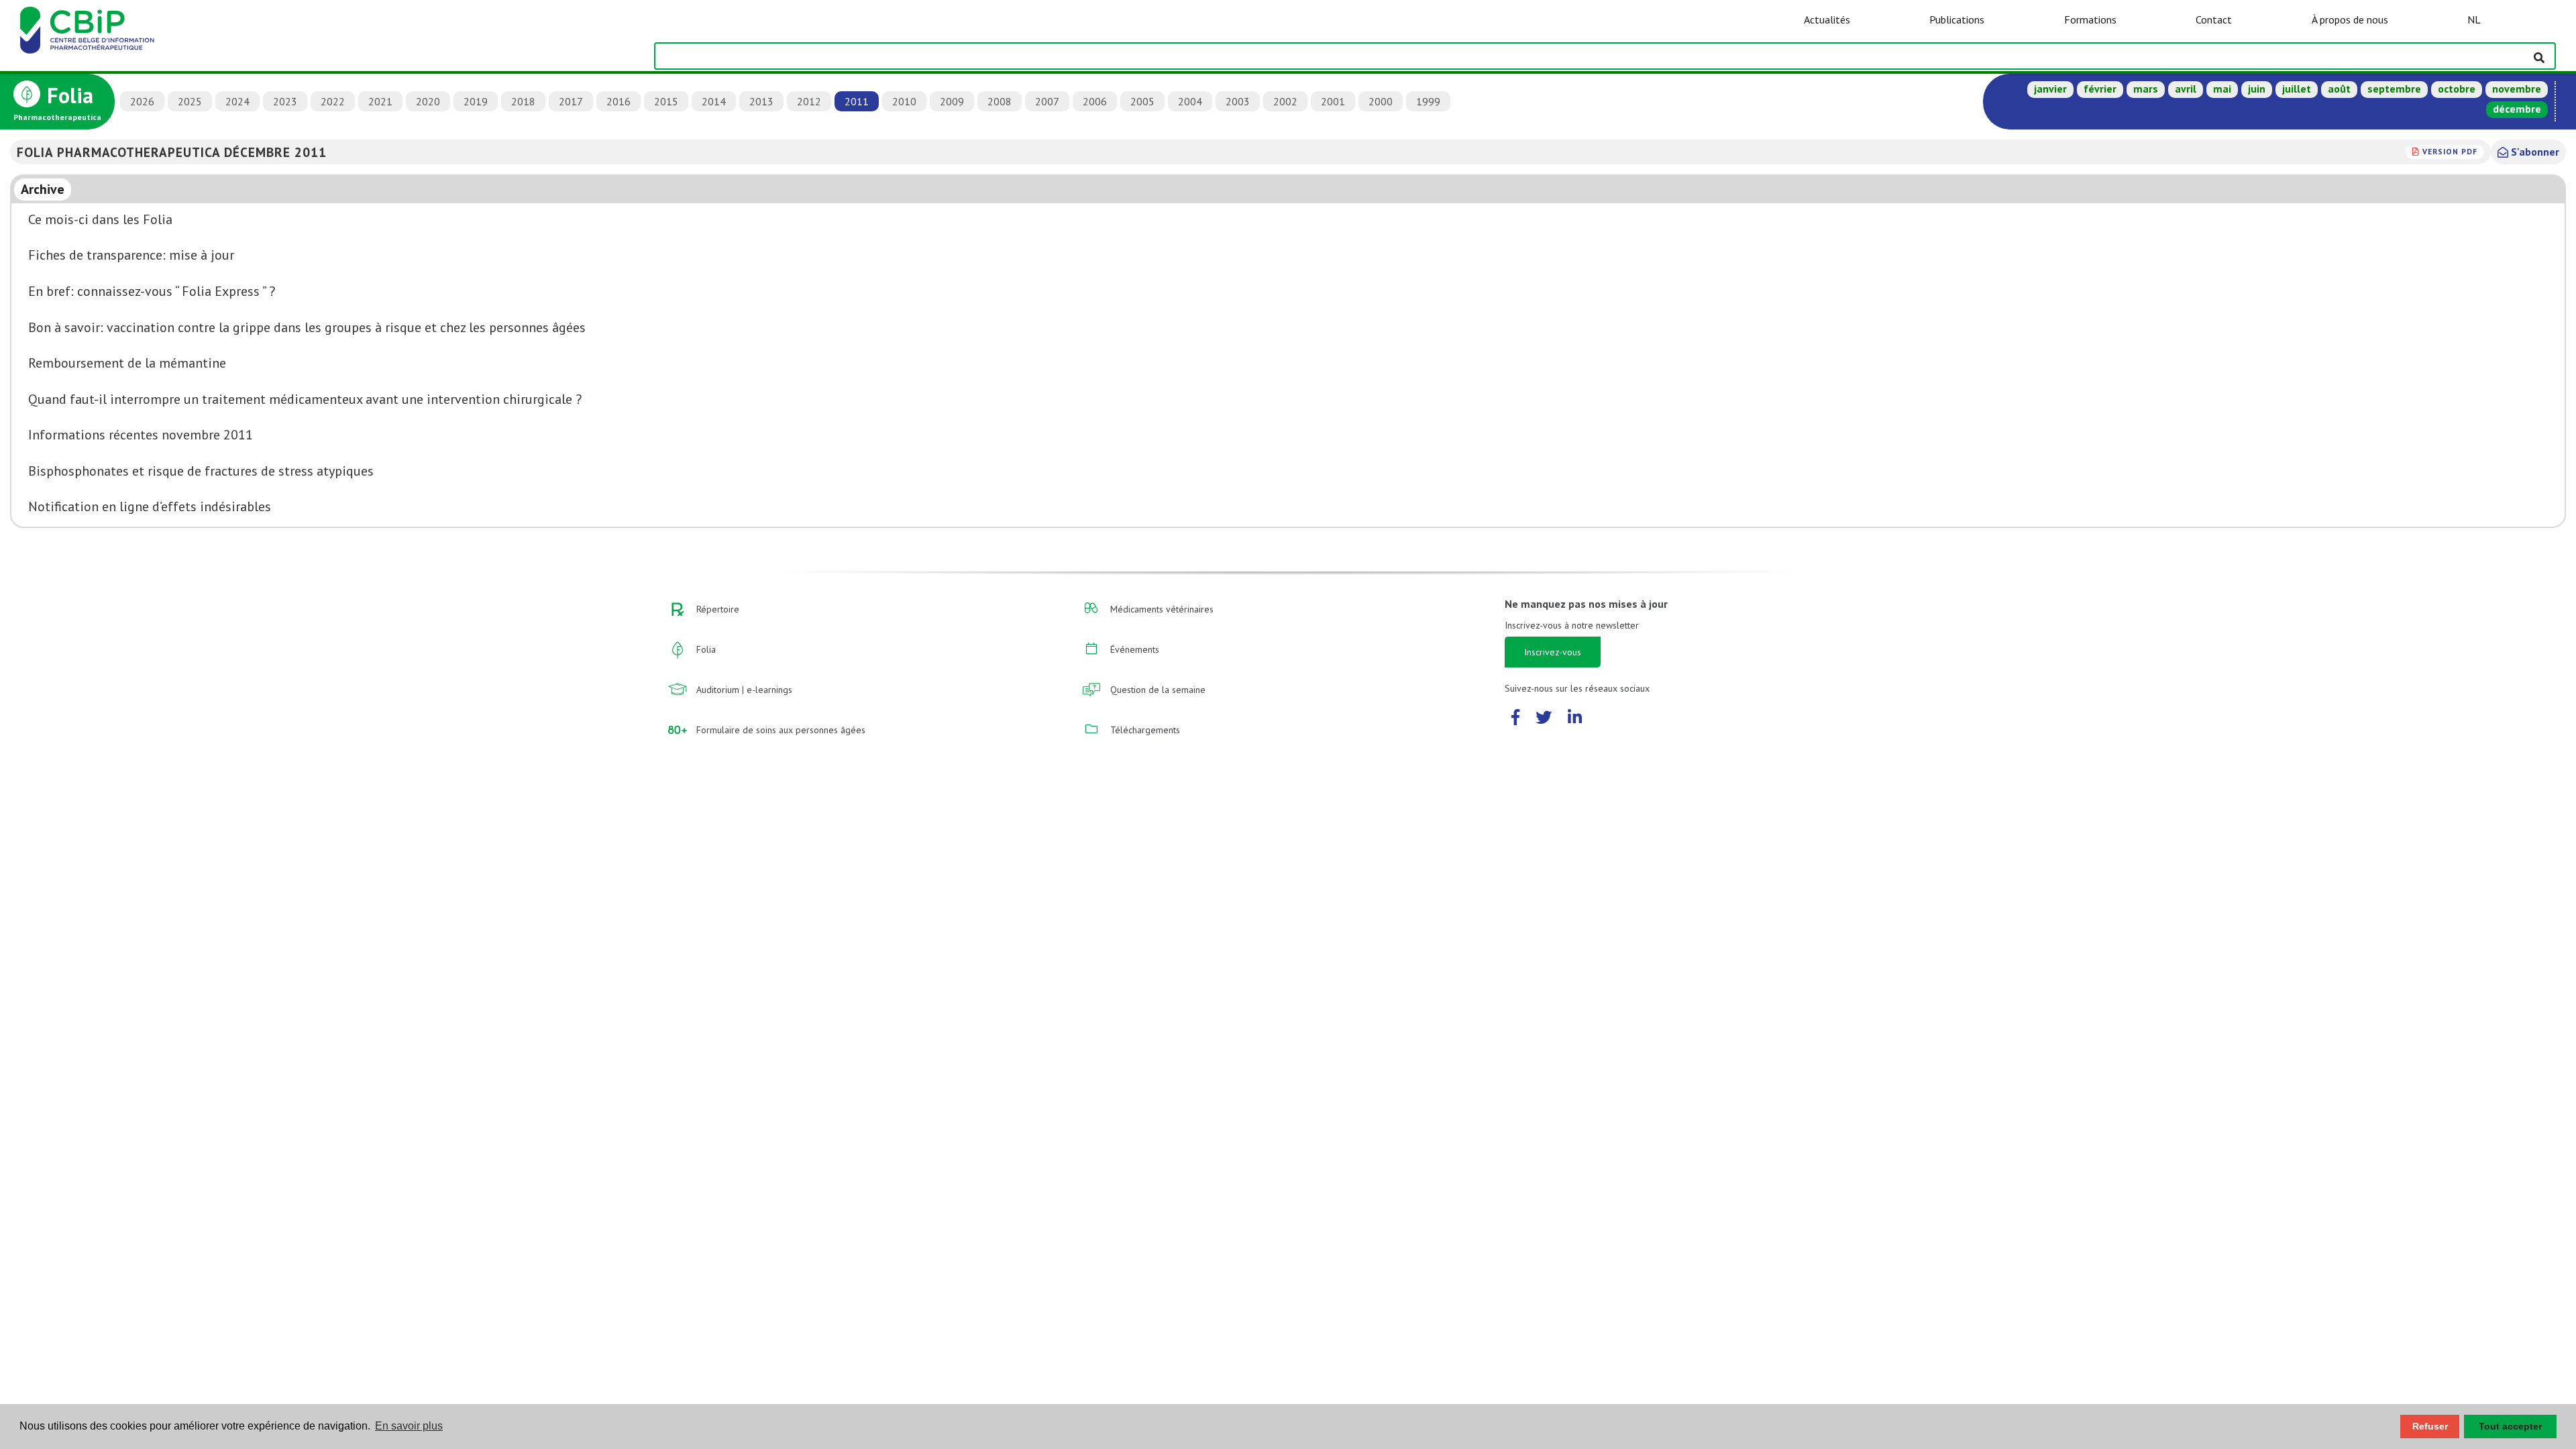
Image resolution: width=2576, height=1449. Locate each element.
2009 (952, 101)
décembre (2517, 109)
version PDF (2450, 151)
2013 (761, 101)
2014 (714, 101)
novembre (2517, 89)
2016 (619, 101)
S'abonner (2534, 152)
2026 (142, 101)
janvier (2050, 89)
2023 (285, 101)
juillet (2297, 89)
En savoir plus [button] (409, 1426)
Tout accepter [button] (2510, 1426)
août (2339, 89)
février (2100, 89)
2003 (1238, 101)
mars (2146, 89)
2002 (1285, 101)
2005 (1142, 101)
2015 (666, 101)
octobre (2457, 89)
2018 (523, 101)
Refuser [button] (2430, 1426)
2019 (476, 101)
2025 (190, 101)
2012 (809, 101)
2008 (1000, 101)
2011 (857, 101)
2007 (1047, 101)
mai (2222, 89)
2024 (237, 101)
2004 (1190, 101)
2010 (904, 101)
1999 (1428, 101)
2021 (380, 101)
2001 (1333, 101)
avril (2186, 89)
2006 (1095, 101)
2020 (428, 101)
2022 (333, 101)
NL (2474, 19)
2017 (571, 101)
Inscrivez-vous (1553, 652)
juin (2257, 89)
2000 (1381, 101)
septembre (2394, 89)
